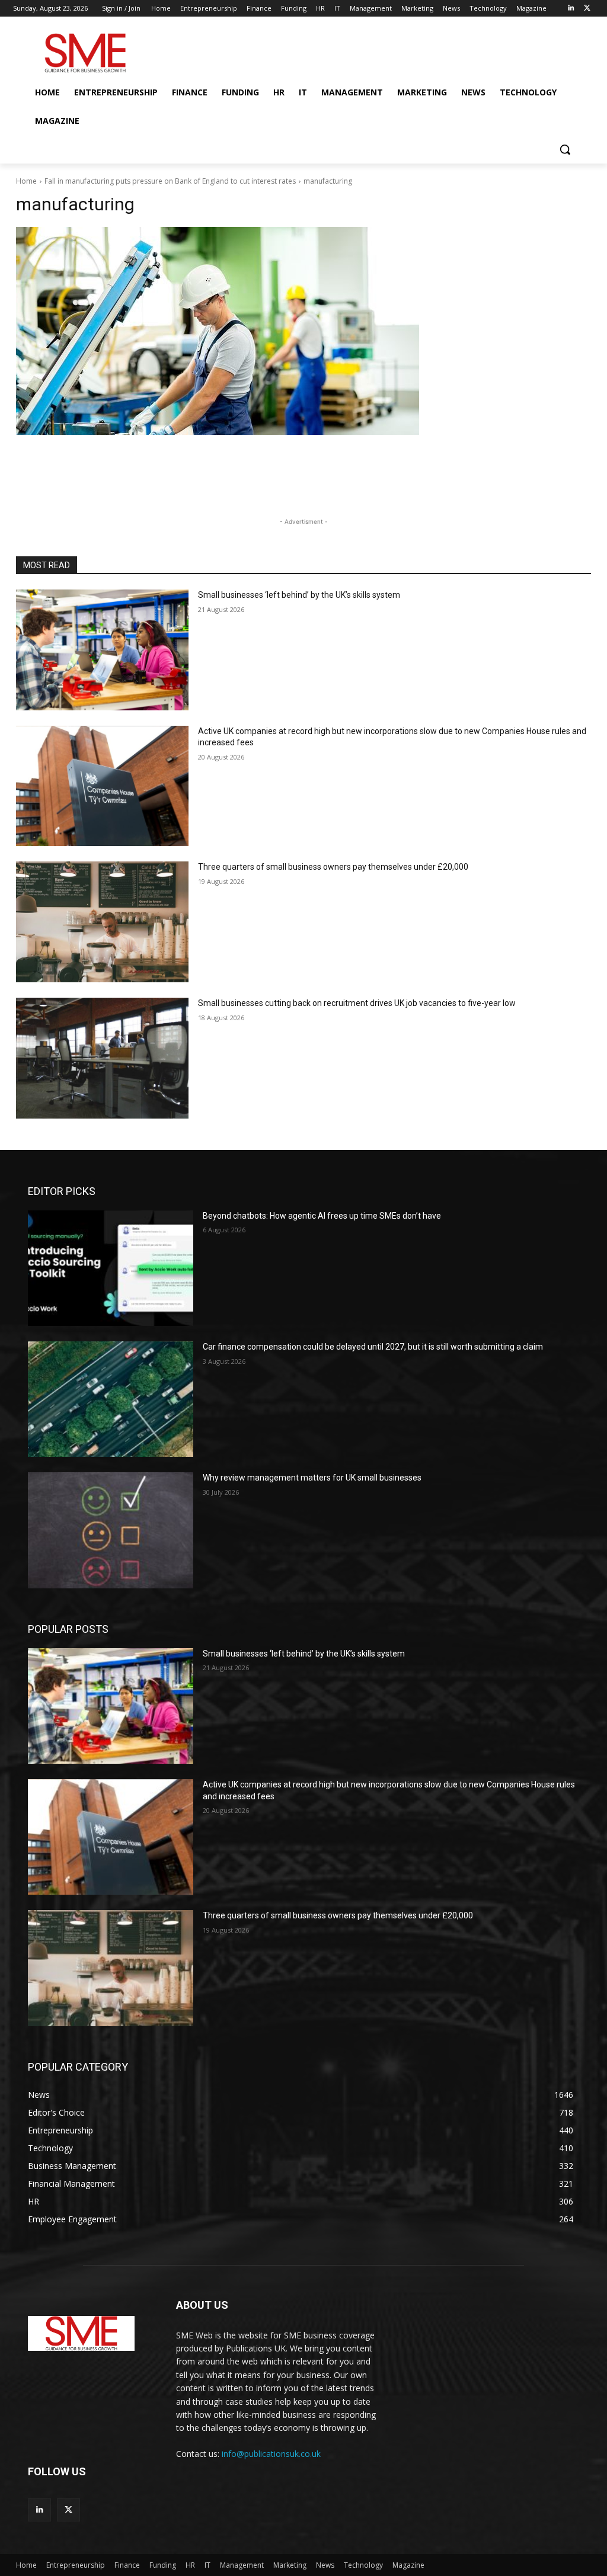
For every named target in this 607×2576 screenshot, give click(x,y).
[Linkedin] (571, 9)
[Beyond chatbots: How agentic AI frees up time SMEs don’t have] (111, 1268)
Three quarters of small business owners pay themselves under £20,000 (333, 867)
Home (26, 181)
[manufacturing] (303, 331)
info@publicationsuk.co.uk (271, 2454)
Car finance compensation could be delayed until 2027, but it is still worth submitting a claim (373, 1347)
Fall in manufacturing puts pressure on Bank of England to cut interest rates (170, 181)
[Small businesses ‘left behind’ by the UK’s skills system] (102, 650)
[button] (565, 149)
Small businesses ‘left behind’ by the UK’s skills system (299, 595)
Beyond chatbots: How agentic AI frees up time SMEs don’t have (322, 1216)
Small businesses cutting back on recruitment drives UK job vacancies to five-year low (357, 1003)
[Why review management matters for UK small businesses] (111, 1530)
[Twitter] (587, 9)
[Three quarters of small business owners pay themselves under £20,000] (102, 922)
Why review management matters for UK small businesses (312, 1478)
